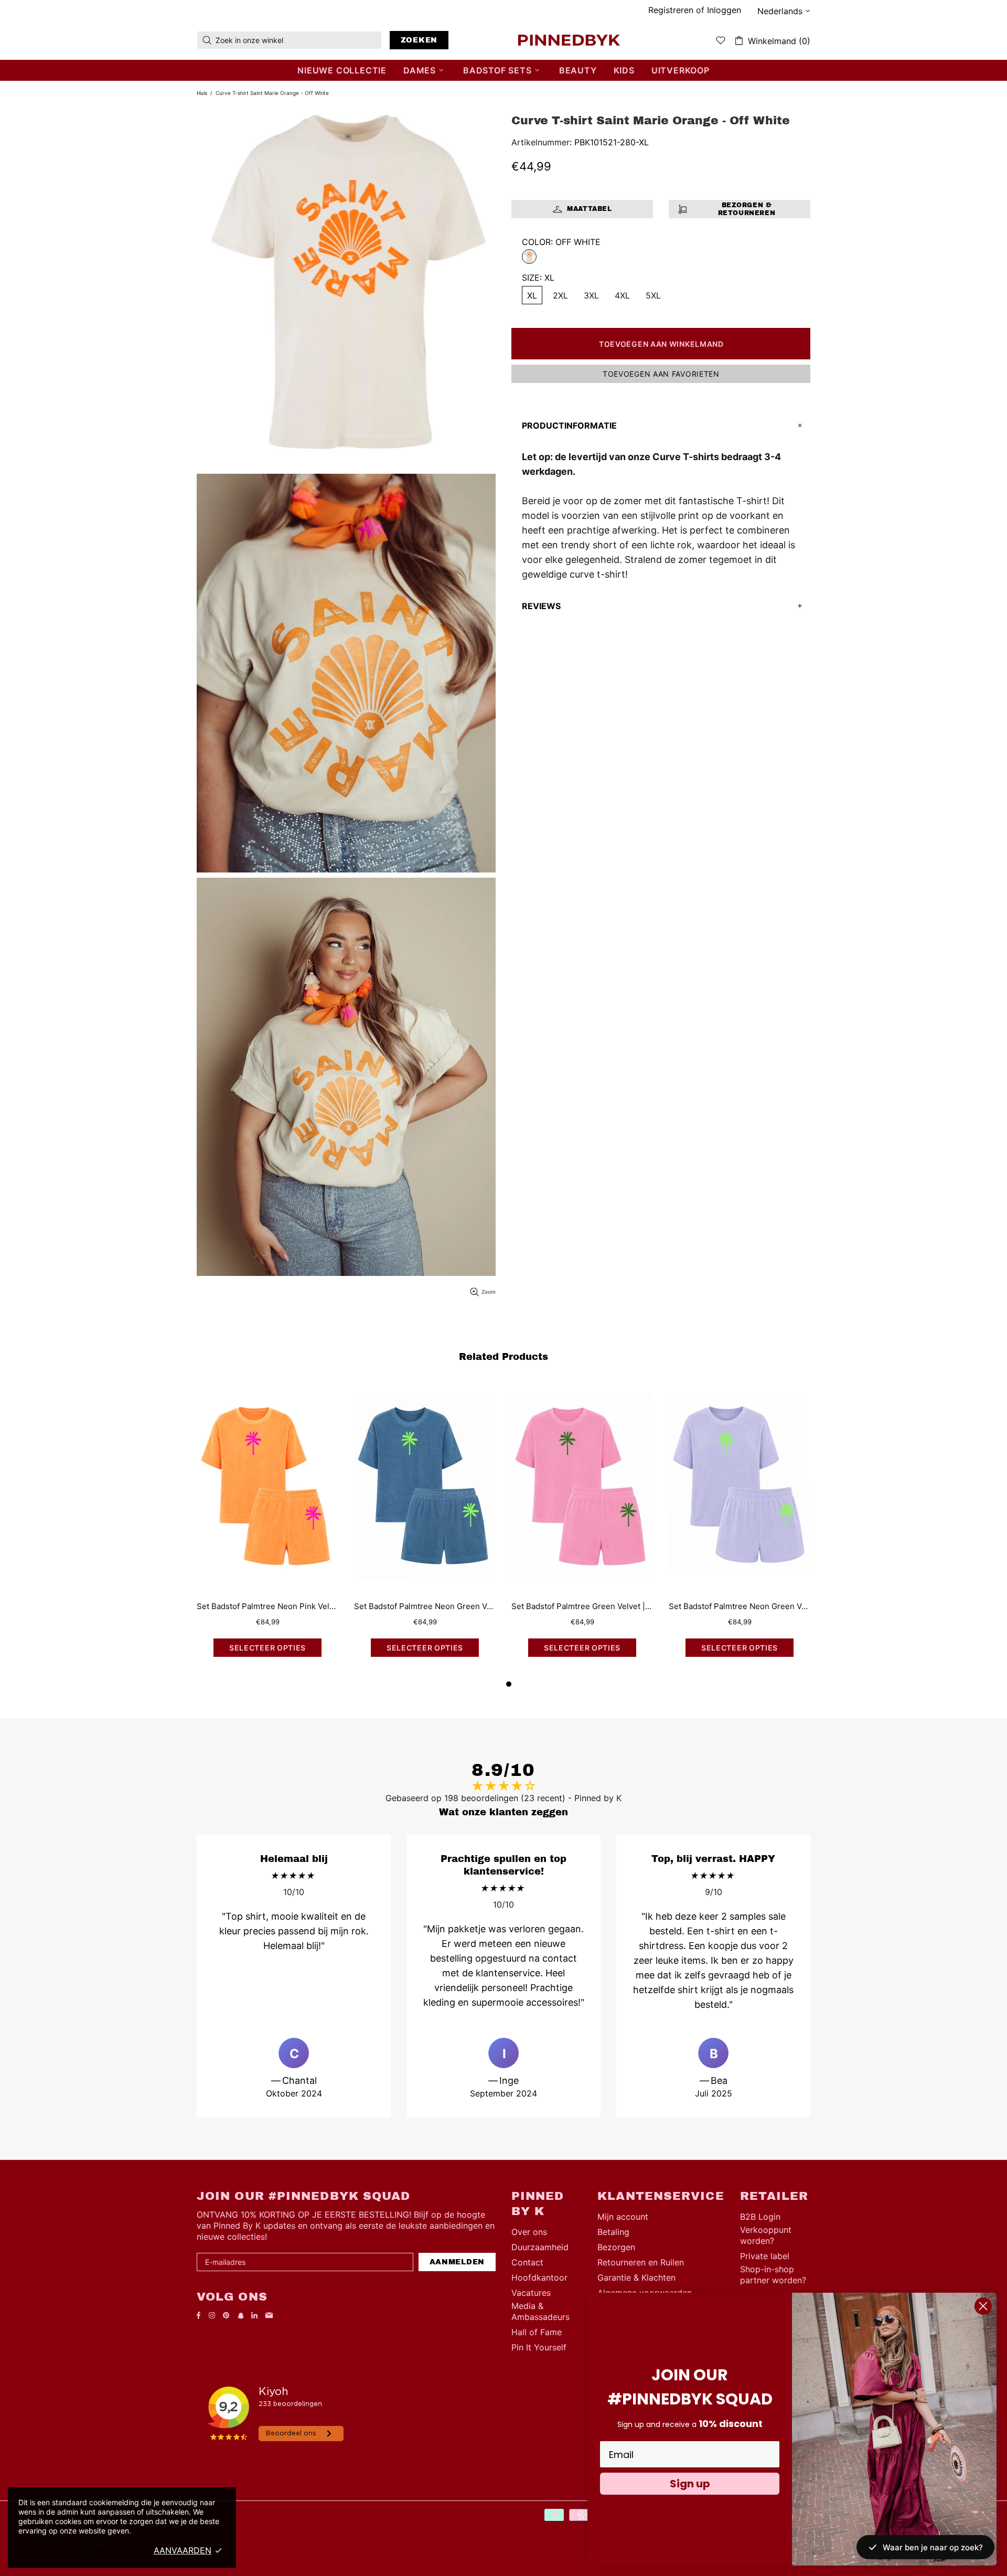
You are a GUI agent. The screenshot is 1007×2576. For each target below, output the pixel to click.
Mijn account (623, 2217)
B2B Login (760, 2217)
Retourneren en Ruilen (641, 2262)
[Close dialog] (983, 2306)
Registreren (671, 10)
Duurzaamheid (540, 2247)
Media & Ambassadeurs (540, 2311)
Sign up (690, 2484)
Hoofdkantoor (539, 2277)
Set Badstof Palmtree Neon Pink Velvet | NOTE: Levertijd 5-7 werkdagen (267, 1606)
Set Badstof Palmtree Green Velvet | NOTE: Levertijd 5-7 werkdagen (582, 1606)
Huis (202, 93)
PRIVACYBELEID (111, 2550)
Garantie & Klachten (636, 2277)
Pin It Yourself (539, 2347)
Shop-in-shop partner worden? (773, 2275)
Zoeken (419, 40)
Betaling (613, 2232)
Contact (527, 2262)
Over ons (529, 2232)
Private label (765, 2256)
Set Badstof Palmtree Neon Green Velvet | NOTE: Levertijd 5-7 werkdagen (425, 1606)
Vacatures (531, 2293)
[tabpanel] (582, 1530)
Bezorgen (616, 2247)
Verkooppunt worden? (766, 2235)
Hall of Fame (537, 2332)
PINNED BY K (569, 40)
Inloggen (724, 10)
